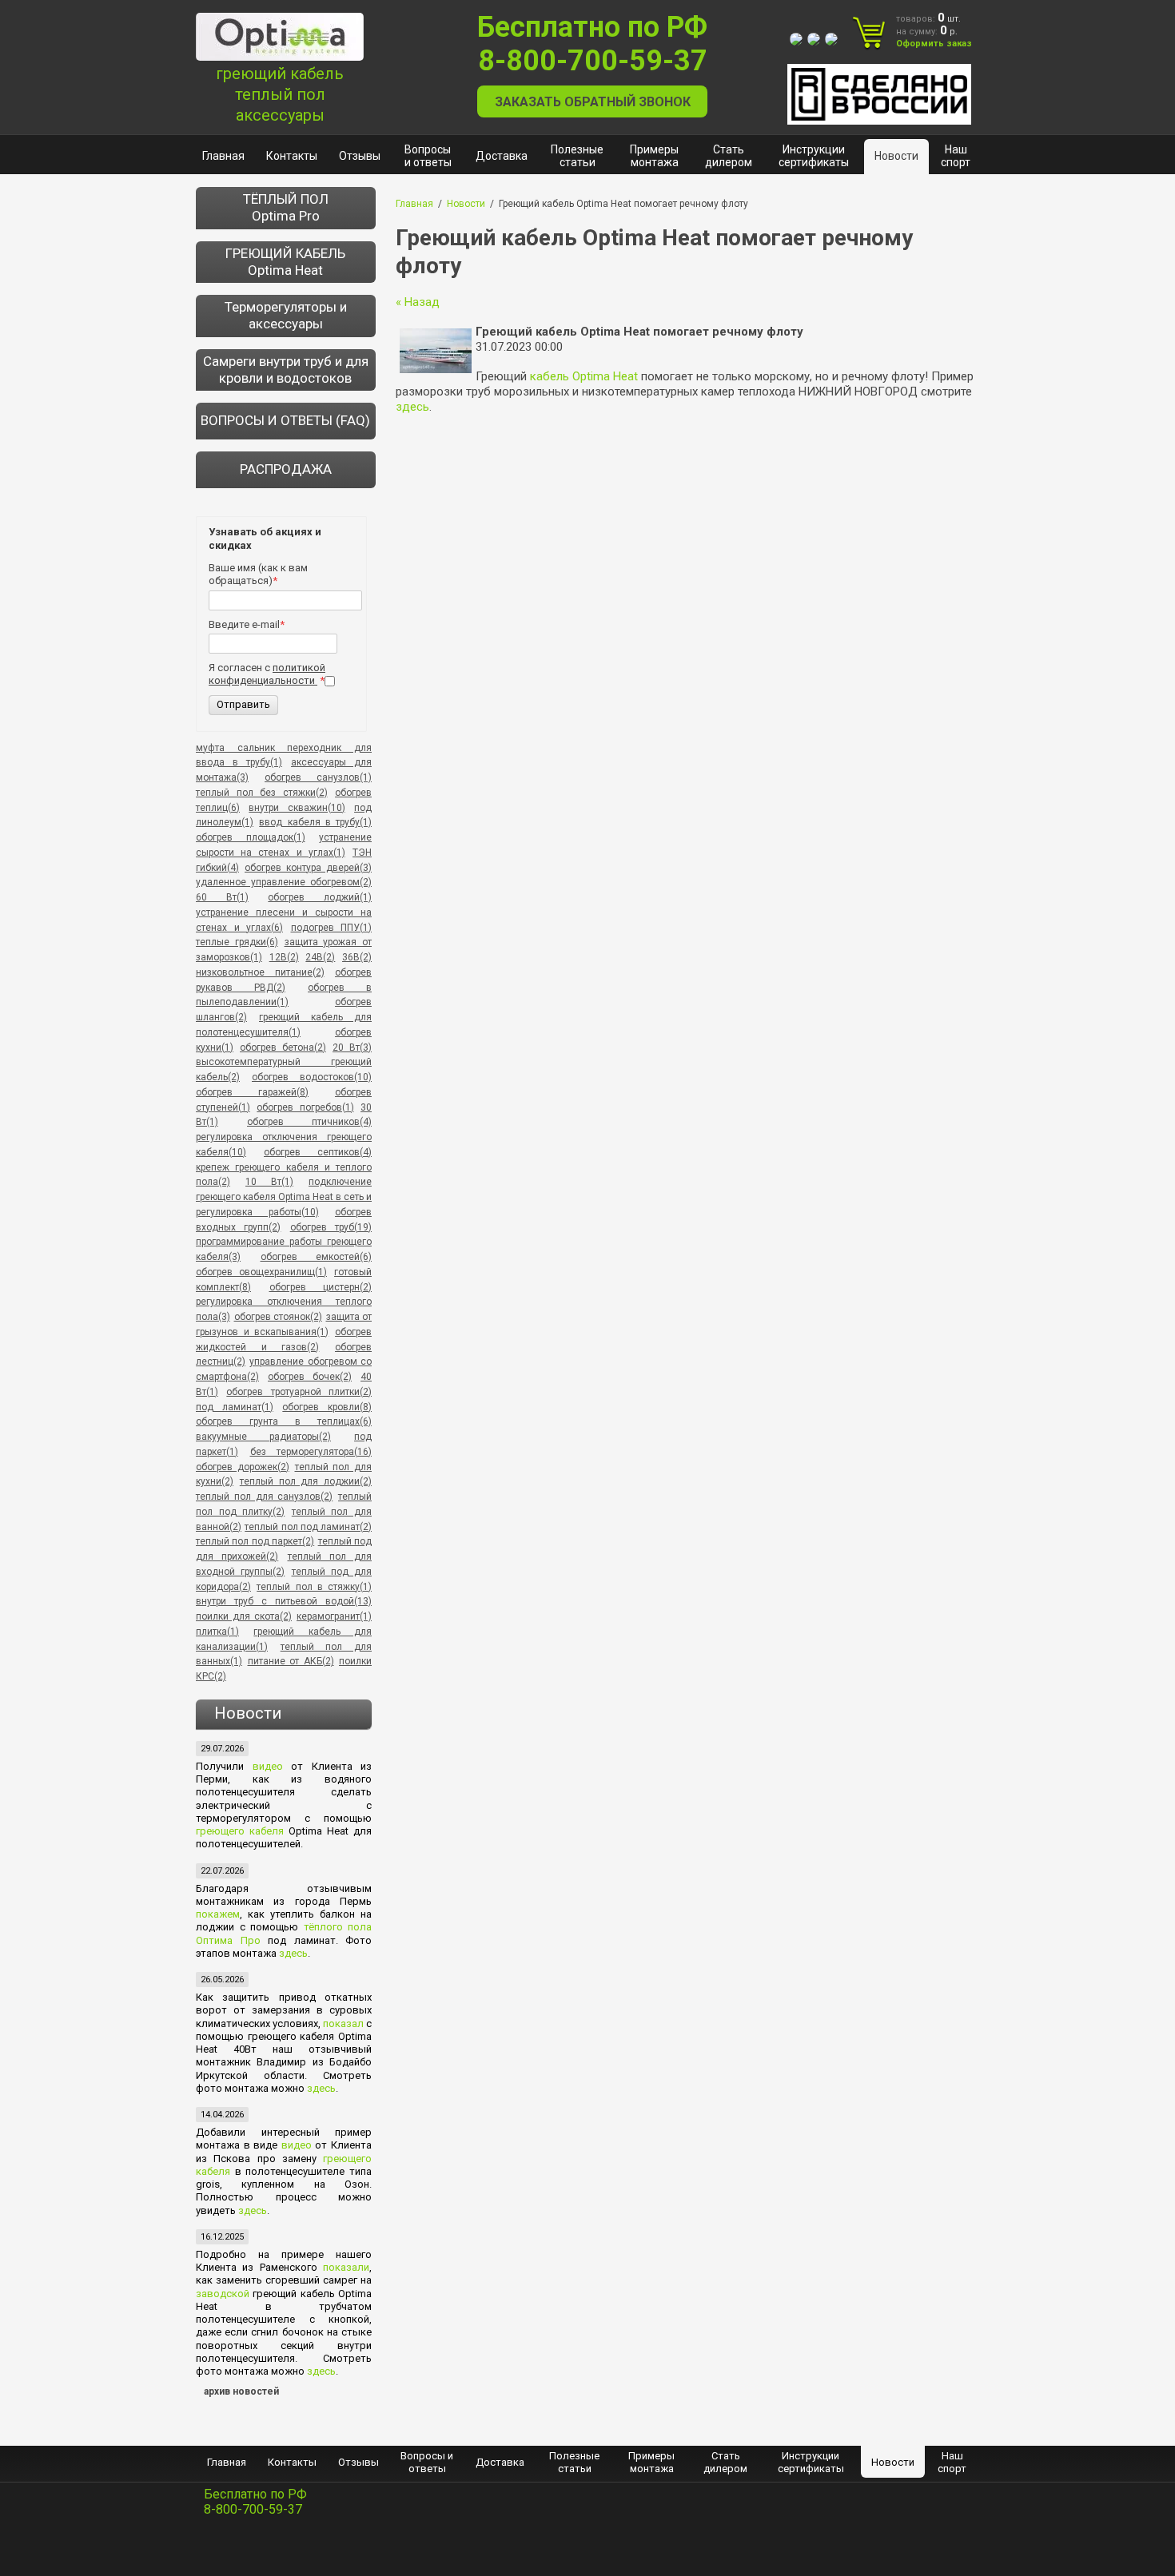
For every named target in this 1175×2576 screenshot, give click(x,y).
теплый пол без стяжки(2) (262, 793)
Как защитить (237, 1997)
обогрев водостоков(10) (312, 1077)
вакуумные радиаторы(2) (263, 1437)
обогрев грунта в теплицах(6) (284, 1421)
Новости (466, 204)
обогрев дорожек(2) (243, 1467)
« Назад (418, 302)
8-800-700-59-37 (593, 61)
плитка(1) (217, 1632)
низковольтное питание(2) (260, 972)
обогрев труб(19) (331, 1227)
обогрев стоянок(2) (279, 1317)
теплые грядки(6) (237, 942)
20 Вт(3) (352, 1047)
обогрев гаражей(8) (252, 1092)
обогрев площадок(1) (251, 837)
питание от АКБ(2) (291, 1661)
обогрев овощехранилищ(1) (261, 1272)
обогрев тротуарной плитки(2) (299, 1392)
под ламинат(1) (235, 1407)
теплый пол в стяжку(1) (314, 1587)
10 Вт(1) (269, 1182)
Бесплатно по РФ (592, 27)
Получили (224, 1766)
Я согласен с (267, 674)
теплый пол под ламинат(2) (308, 1527)
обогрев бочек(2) (310, 1377)
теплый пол (280, 94)
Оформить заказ (934, 44)
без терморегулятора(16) (311, 1452)
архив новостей (241, 2391)
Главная (414, 204)
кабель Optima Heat (584, 376)
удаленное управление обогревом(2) (284, 882)
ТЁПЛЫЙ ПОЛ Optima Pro (286, 207)
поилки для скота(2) (244, 1616)
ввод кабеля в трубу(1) (315, 822)
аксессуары (280, 115)
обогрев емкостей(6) (317, 1257)
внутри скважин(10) (297, 808)
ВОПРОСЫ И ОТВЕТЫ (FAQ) (285, 420)
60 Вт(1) (222, 897)
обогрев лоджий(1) (320, 897)
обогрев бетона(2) (283, 1047)
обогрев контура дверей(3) (308, 868)
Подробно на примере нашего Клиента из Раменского (284, 2261)
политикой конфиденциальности (267, 674)
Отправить (243, 704)
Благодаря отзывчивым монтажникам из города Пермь (284, 1895)
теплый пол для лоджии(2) (306, 1481)
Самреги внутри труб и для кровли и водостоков (286, 370)
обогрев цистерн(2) (321, 1287)
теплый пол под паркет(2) (255, 1541)
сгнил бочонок (287, 2332)
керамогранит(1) (334, 1616)
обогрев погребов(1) (305, 1107)
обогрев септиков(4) (318, 1152)
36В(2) (357, 957)
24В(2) (320, 957)
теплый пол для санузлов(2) (264, 1497)
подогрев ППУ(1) (332, 928)
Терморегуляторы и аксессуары (286, 315)
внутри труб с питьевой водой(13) (284, 1601)
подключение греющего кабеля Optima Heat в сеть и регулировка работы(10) (284, 1197)
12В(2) (284, 957)
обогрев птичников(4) (309, 1122)
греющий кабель (280, 74)
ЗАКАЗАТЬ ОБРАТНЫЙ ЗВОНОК (593, 102)
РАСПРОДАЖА (286, 469)
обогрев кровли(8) (327, 1407)
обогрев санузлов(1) (318, 777)
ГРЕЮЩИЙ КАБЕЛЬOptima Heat (285, 262)
